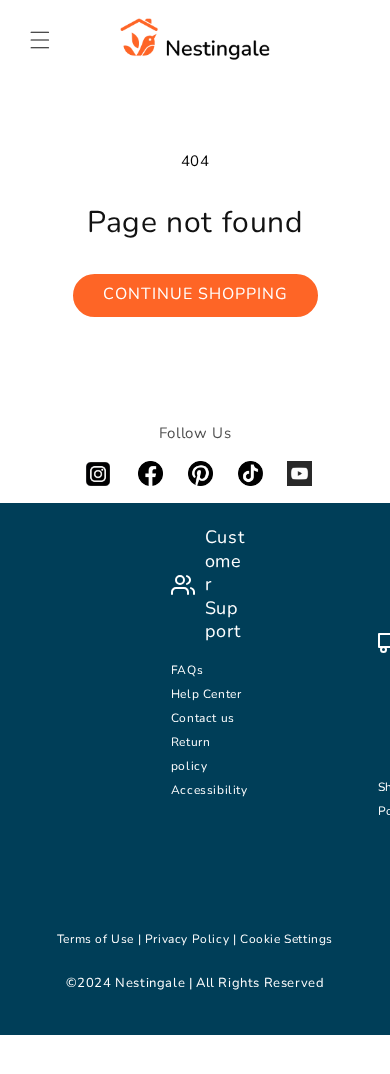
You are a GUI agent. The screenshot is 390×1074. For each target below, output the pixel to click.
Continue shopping (195, 294)
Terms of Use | (101, 939)
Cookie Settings (286, 939)
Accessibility (209, 790)
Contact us (205, 718)
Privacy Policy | (192, 939)
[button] (40, 40)
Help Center (206, 694)
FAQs (187, 670)
